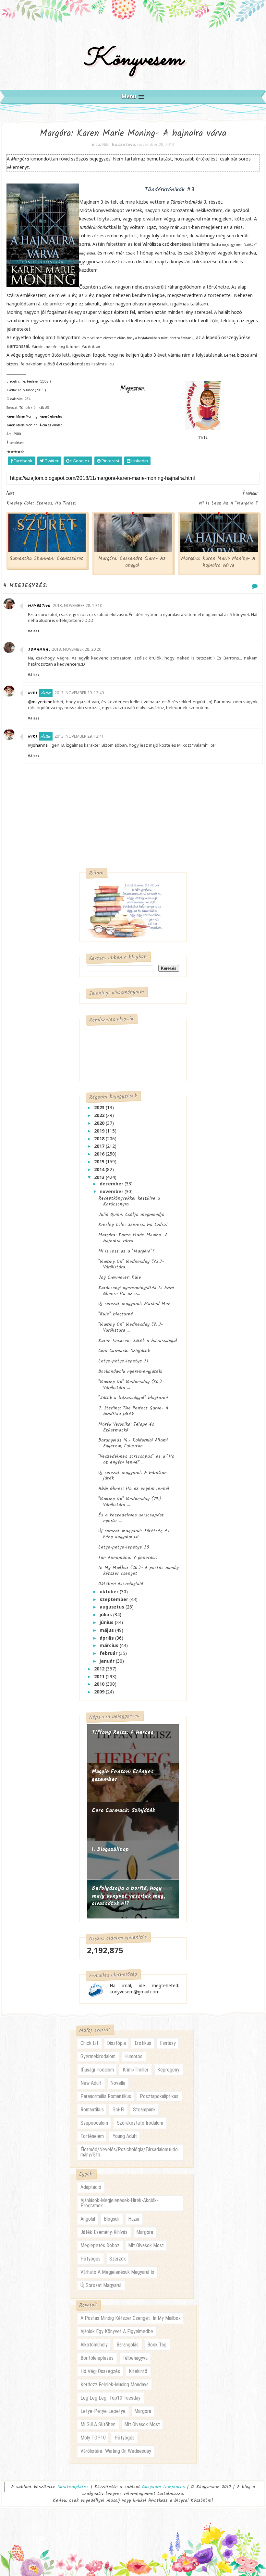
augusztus (113, 1607)
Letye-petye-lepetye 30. (124, 1547)
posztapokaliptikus (159, 2096)
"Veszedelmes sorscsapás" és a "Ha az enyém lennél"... (136, 1459)
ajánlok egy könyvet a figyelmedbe (117, 2331)
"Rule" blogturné (116, 1314)
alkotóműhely (94, 2345)
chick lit (89, 2043)
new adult (91, 2083)
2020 (100, 1123)
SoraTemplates (73, 2487)
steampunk (144, 2110)
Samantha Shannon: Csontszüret (46, 559)
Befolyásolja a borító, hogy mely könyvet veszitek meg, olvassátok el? (128, 1896)
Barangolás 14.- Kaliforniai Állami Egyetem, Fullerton (133, 1443)
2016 (100, 1154)
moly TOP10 (93, 2438)
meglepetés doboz (100, 2245)
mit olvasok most (146, 2245)
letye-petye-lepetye (103, 2411)
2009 (100, 1692)
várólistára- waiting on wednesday (116, 2451)
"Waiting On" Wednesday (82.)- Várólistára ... (131, 1264)
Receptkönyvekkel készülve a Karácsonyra (129, 1201)
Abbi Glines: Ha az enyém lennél (134, 1489)
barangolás (127, 2345)
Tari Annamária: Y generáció (128, 1558)
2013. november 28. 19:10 (78, 605)
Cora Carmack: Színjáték (124, 1351)
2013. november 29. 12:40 (79, 693)
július (106, 1614)
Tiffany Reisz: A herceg (123, 1733)
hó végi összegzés (100, 2371)
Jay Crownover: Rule (120, 1277)
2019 (100, 1131)
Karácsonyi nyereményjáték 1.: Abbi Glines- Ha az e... (136, 1291)
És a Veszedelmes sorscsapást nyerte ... (131, 1518)
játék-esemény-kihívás (104, 2232)
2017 (100, 1146)
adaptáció (91, 2187)
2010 (100, 1684)
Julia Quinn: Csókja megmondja (131, 1215)
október (110, 1591)
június (107, 1622)
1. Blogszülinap (110, 1850)
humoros (133, 2056)
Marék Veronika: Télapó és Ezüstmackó (126, 1427)
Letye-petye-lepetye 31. (124, 1361)
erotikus (143, 2043)
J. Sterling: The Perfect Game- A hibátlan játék (133, 1411)
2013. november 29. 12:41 (79, 736)
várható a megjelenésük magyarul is (117, 2272)
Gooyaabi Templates (163, 2487)
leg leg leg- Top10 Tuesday (110, 2398)
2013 (100, 1177)
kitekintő (138, 2371)
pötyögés (91, 2259)
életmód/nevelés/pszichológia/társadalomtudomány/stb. (129, 2152)
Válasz (34, 631)
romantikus (92, 2110)
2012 (100, 1669)
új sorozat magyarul (101, 2285)
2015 (100, 1162)
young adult (125, 2136)
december (112, 1184)
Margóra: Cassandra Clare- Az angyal (132, 562)
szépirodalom (94, 2123)
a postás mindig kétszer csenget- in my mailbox (131, 2318)
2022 (100, 1115)
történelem (92, 2136)
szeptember (115, 1599)
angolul (88, 2219)
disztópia (116, 2043)
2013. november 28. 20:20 (77, 649)
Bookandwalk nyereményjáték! (130, 1371)
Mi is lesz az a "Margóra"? (127, 1251)
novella (118, 2083)
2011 (100, 1676)
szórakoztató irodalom (140, 2123)
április (107, 1638)
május (107, 1630)
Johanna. (39, 650)
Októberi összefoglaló (121, 1584)
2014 (100, 1169)
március (110, 1645)
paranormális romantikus (106, 2096)
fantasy (168, 2043)
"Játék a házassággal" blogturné (133, 1398)
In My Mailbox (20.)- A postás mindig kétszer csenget (139, 1571)
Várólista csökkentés (164, 244)
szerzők (118, 2259)
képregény (168, 2070)
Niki (33, 693)
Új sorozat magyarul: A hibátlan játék (133, 1476)
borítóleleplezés (97, 2358)
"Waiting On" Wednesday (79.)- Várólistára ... (131, 1502)
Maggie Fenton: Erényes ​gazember (124, 1776)
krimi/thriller (136, 2070)
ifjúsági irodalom (97, 2070)
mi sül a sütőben (98, 2424)
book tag (157, 2345)
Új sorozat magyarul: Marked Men (134, 1304)
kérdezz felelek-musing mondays (115, 2385)
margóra (145, 2232)
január (108, 1661)
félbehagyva (135, 2358)
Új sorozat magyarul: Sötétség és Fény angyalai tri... (134, 1534)
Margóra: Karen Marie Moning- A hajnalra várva (218, 562)
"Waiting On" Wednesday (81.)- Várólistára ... (131, 1327)
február (109, 1653)
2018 (100, 1139)
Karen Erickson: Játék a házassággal (138, 1341)
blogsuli (112, 2219)
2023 (100, 1107)
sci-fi (118, 2110)
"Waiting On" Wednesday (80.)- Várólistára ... (131, 1385)
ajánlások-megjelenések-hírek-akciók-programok (119, 2203)
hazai (134, 2219)
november (112, 1191)
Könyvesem (133, 59)
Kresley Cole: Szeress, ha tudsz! (133, 1225)
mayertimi (39, 606)
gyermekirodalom (98, 2056)
